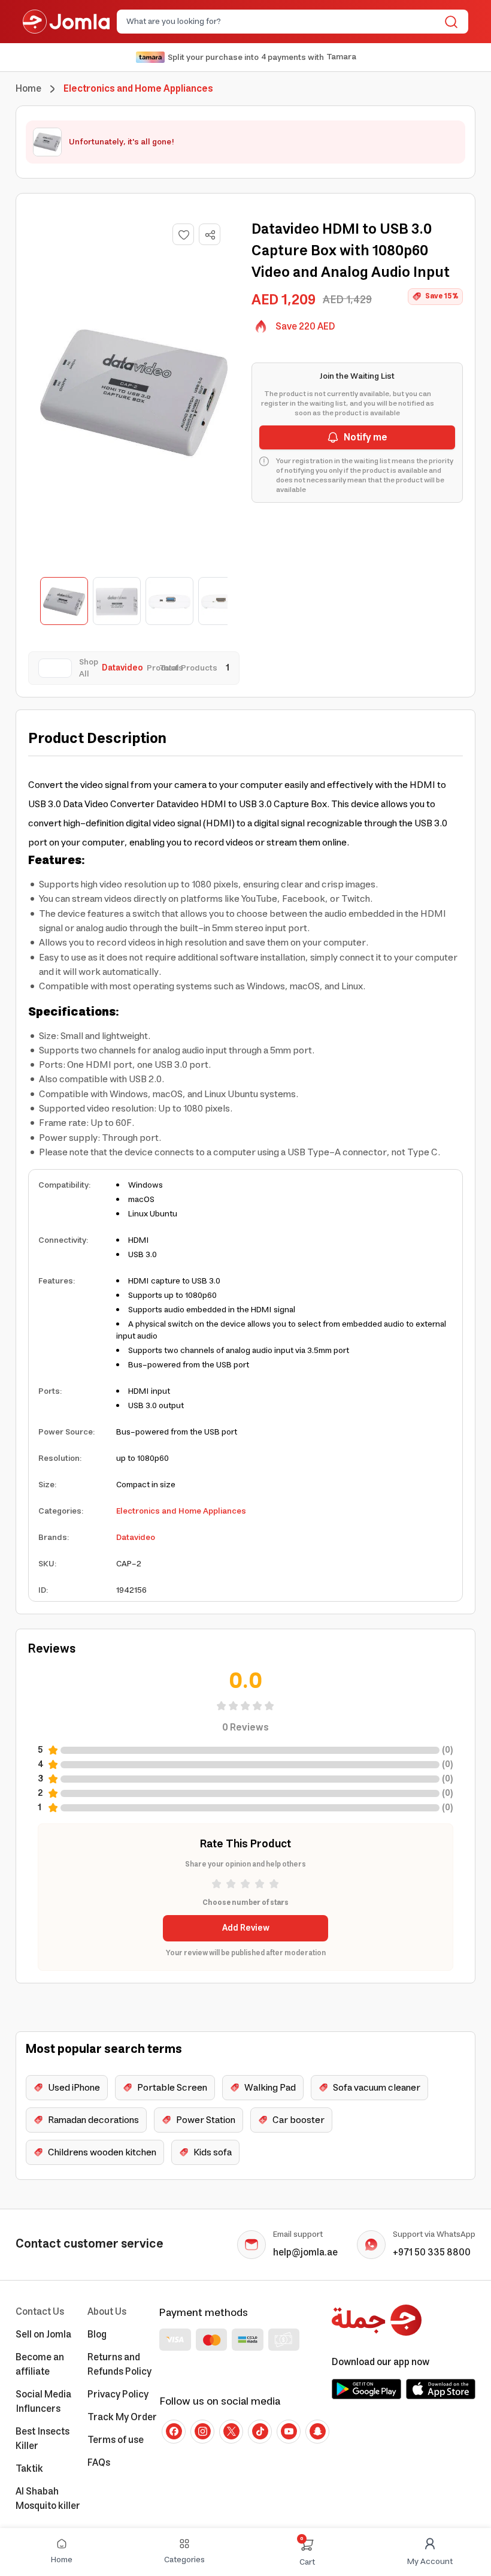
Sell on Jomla (43, 2335)
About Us (107, 2312)
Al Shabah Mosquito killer (48, 2499)
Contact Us (40, 2312)
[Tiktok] (260, 2432)
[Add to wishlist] (183, 234)
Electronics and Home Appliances (181, 1511)
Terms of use (116, 2440)
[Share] (210, 235)
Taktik (29, 2469)
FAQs (99, 2463)
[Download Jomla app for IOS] (441, 2389)
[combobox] (283, 22)
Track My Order (122, 2417)
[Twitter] (231, 2432)
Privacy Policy (118, 2394)
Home (28, 89)
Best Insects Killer (43, 2439)
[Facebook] (174, 2432)
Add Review (246, 1928)
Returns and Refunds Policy (119, 2364)
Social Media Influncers (43, 2402)
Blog (97, 2335)
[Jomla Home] (66, 22)
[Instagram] (202, 2432)
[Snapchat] (317, 2432)
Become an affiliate (40, 2364)
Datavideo (136, 1538)
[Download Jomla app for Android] (366, 2389)
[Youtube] (289, 2432)
